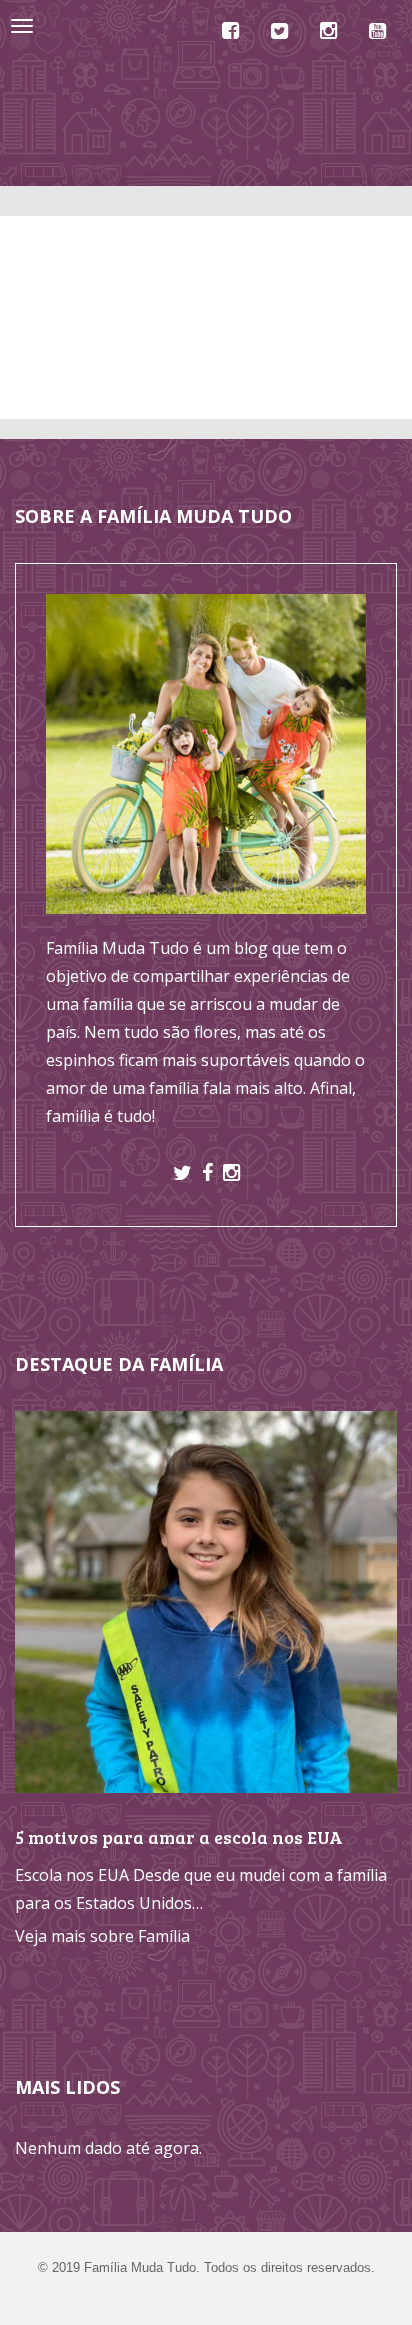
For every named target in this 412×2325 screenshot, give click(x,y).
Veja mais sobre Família (102, 1936)
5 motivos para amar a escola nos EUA (179, 1837)
